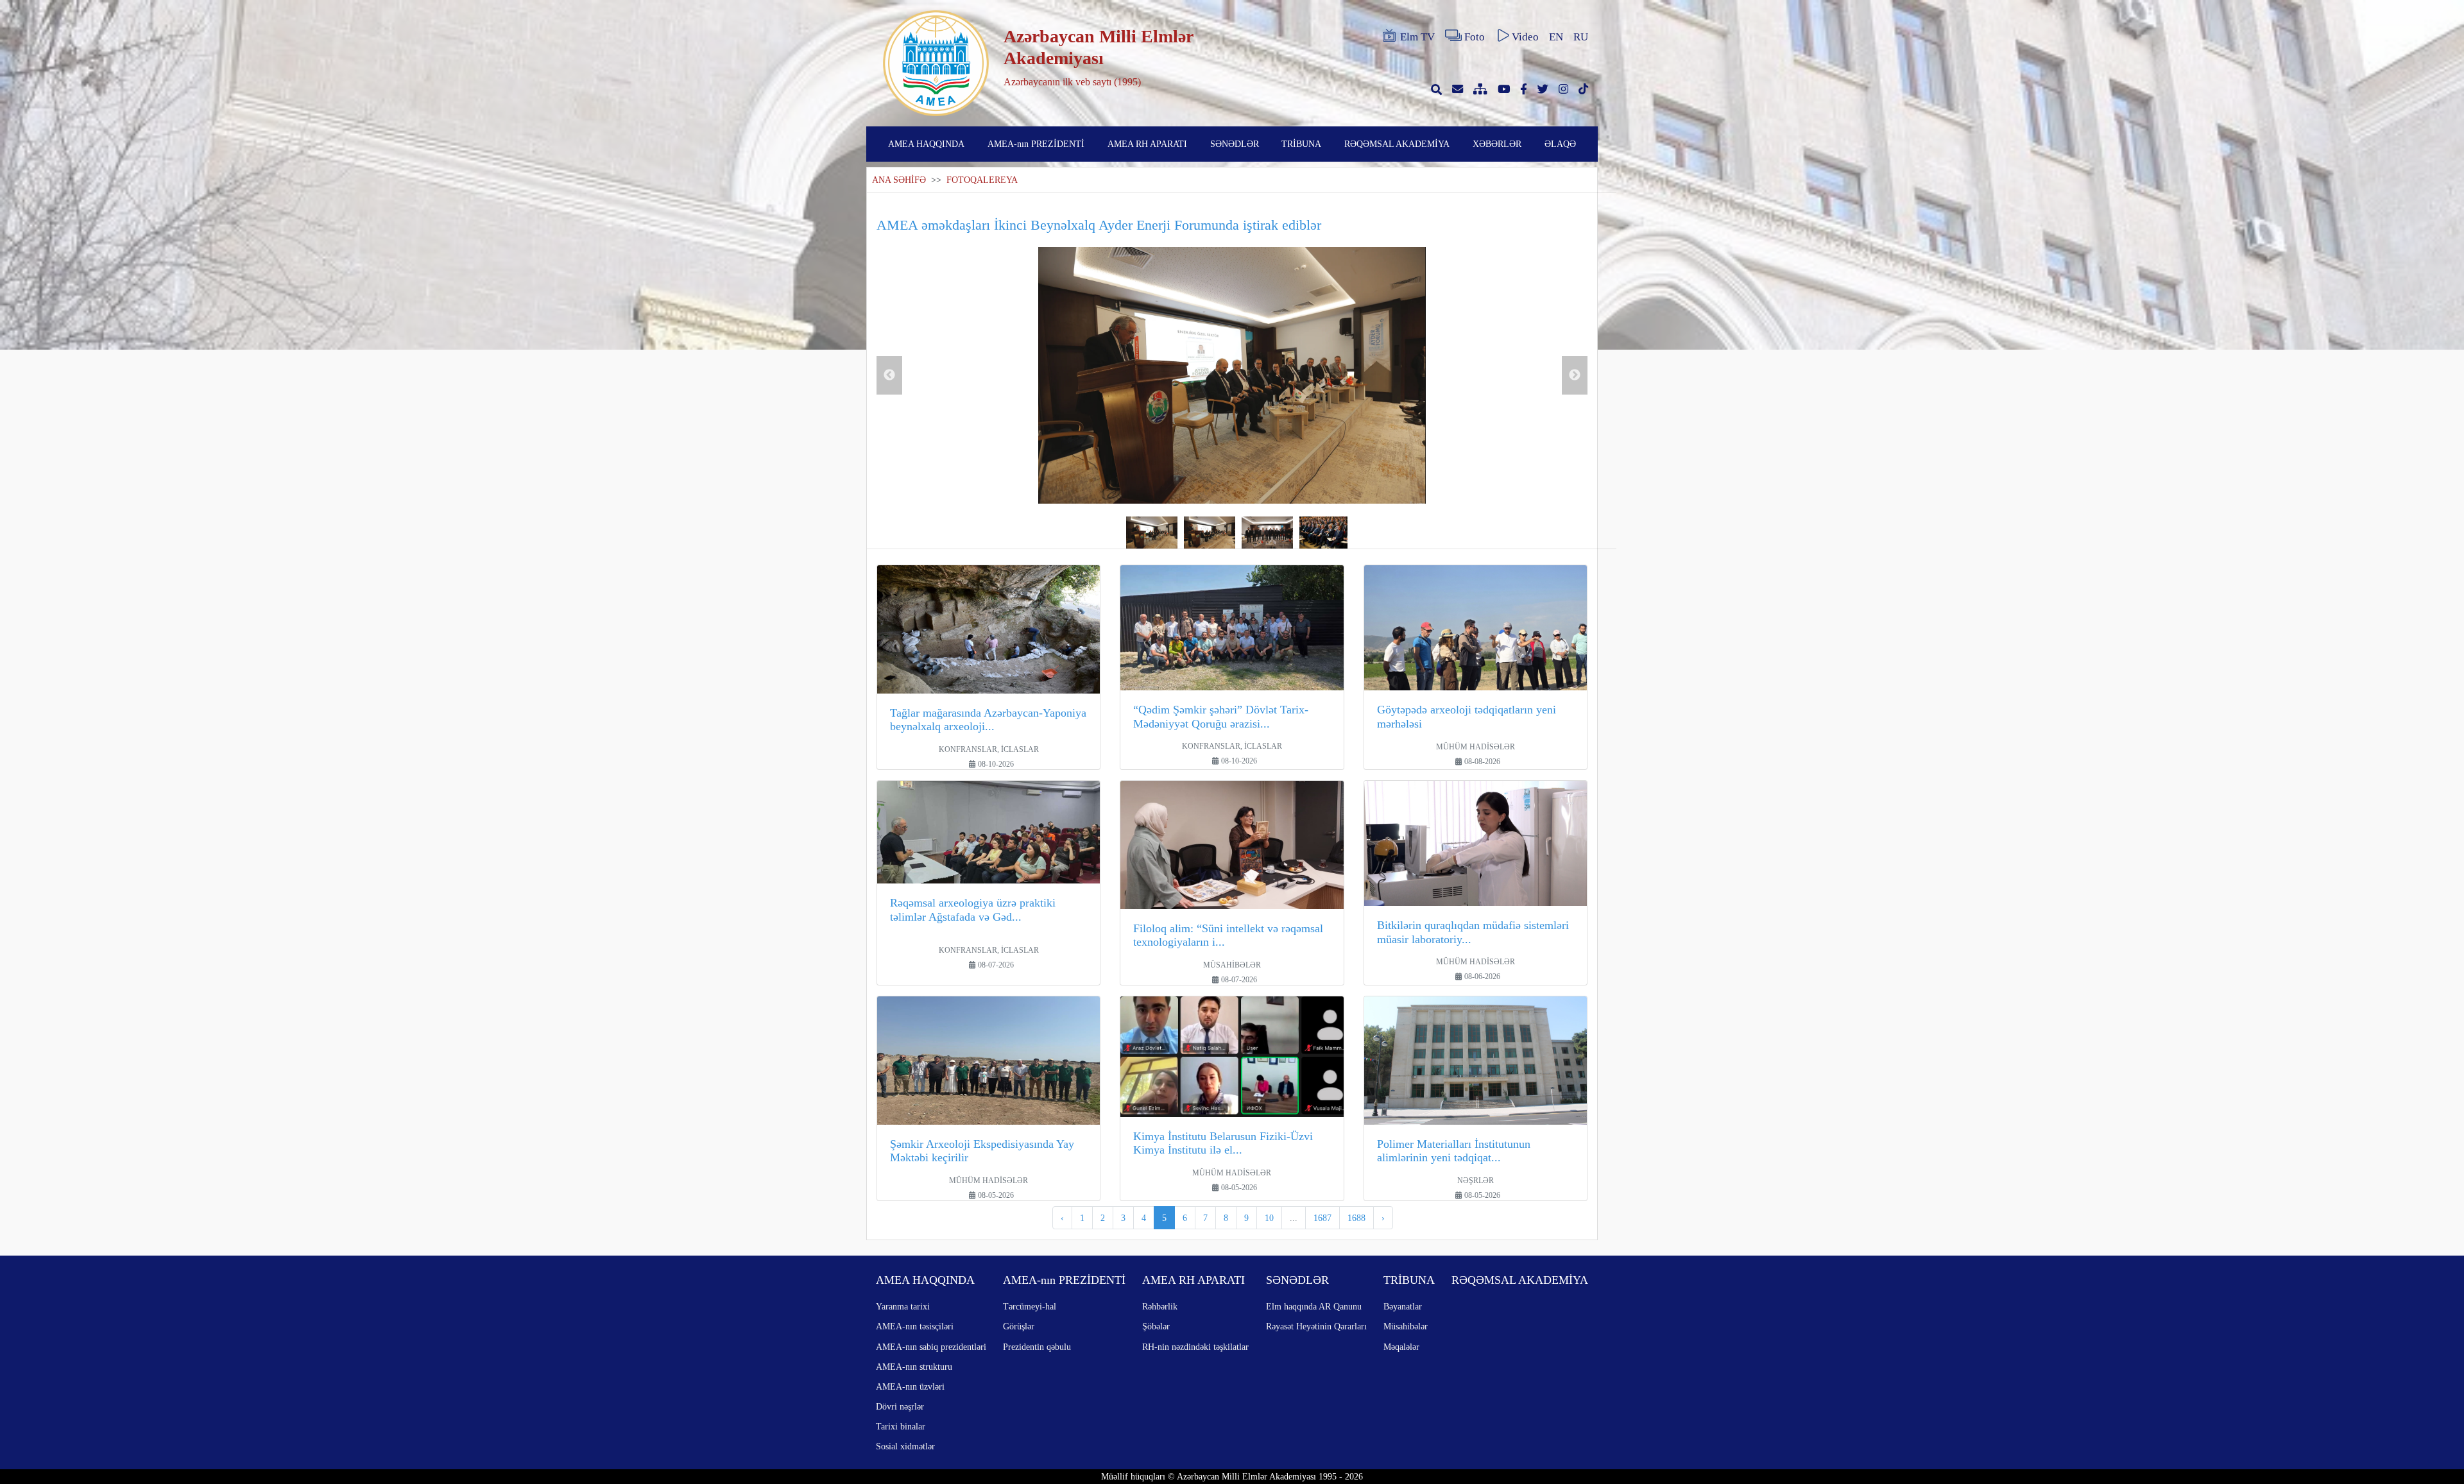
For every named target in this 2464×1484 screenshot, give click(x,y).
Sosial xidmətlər (905, 1446)
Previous (889, 375)
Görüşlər (1019, 1326)
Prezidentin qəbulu (1037, 1347)
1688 (1356, 1218)
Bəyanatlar (1403, 1306)
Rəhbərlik (1160, 1306)
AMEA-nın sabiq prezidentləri (931, 1347)
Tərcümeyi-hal (1030, 1306)
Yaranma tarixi (903, 1306)
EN (1556, 37)
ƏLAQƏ (1560, 144)
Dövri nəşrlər (900, 1406)
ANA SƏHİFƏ (899, 180)
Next (1575, 375)
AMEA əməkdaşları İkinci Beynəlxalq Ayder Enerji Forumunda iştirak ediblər (1099, 225)
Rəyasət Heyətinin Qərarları (1316, 1326)
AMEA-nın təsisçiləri (915, 1326)
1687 (1322, 1218)
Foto (1475, 37)
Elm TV (1417, 37)
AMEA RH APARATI (1147, 144)
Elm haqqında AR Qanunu (1314, 1306)
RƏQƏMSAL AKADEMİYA (1397, 144)
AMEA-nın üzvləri (910, 1386)
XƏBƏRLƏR (1497, 144)
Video (1525, 37)
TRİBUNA (1301, 144)
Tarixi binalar (901, 1426)
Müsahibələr (1406, 1326)
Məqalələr (1401, 1347)
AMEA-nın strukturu (914, 1367)
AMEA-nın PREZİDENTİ (1036, 144)
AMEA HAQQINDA (926, 144)
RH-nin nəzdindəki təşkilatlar (1195, 1347)
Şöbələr (1156, 1326)
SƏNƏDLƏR (1235, 144)
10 (1269, 1218)
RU (1581, 37)
